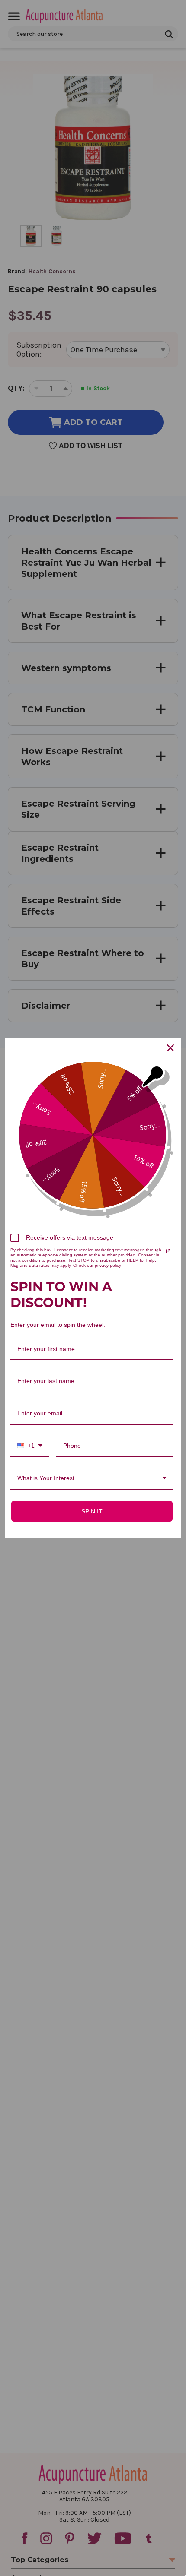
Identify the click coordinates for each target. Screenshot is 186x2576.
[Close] (170, 1048)
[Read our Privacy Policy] (168, 1251)
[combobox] (30, 1446)
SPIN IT (92, 1511)
